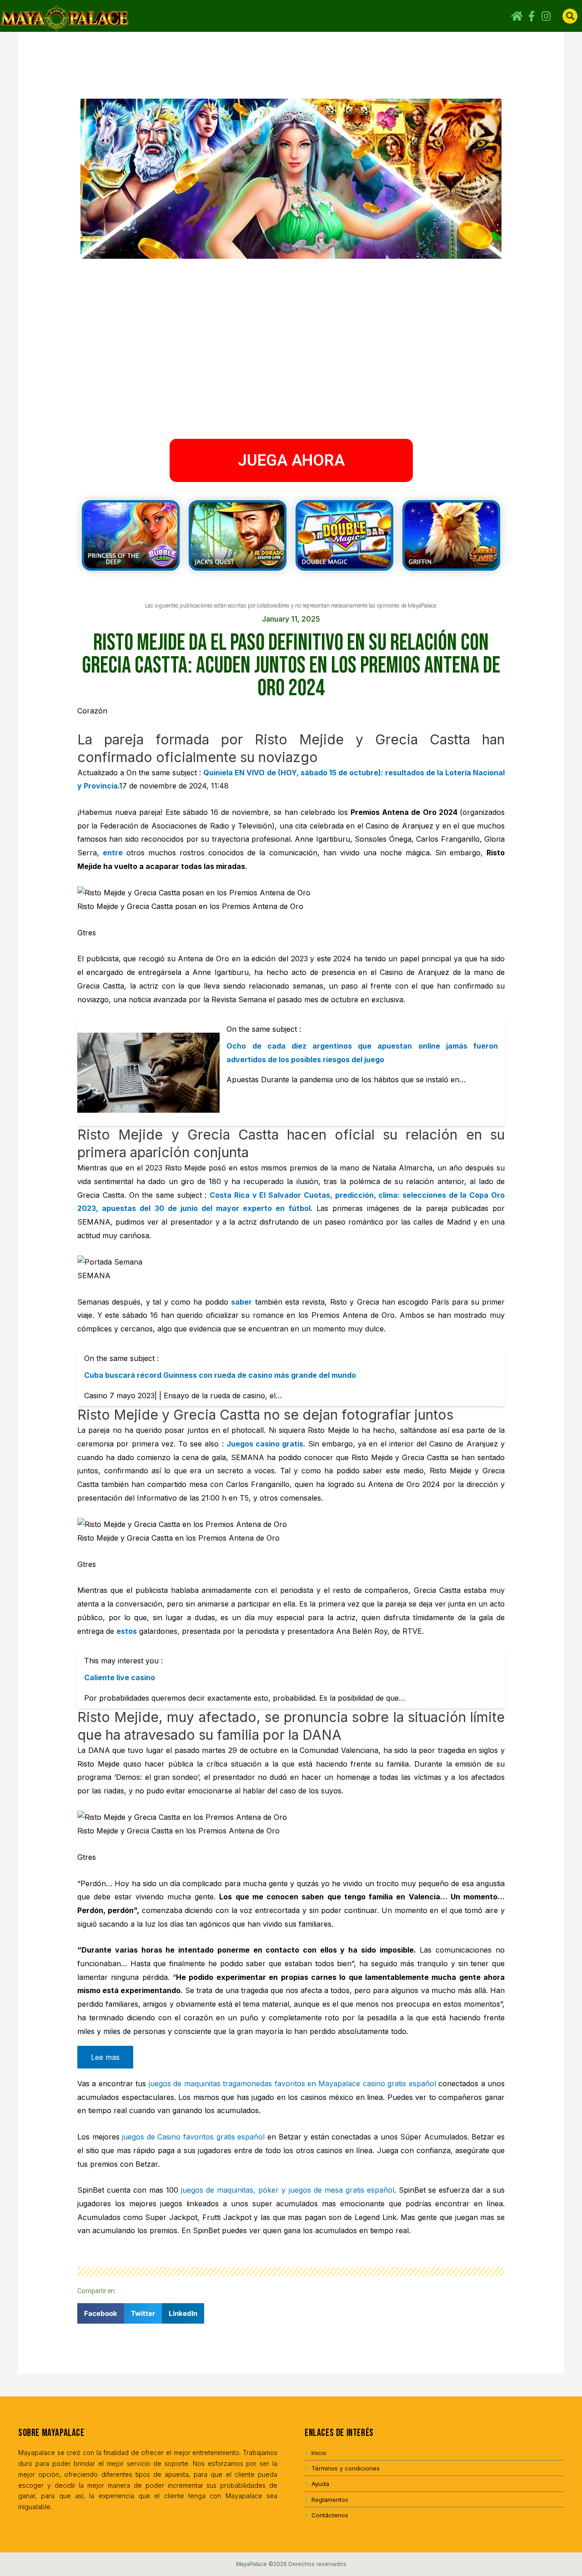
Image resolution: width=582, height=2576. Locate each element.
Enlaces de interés (339, 2433)
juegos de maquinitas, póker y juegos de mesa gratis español (287, 2190)
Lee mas (105, 2057)
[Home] (517, 16)
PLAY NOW (133, 537)
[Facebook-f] (532, 16)
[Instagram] (546, 16)
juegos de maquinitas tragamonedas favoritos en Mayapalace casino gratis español (292, 2084)
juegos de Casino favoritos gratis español (193, 2137)
